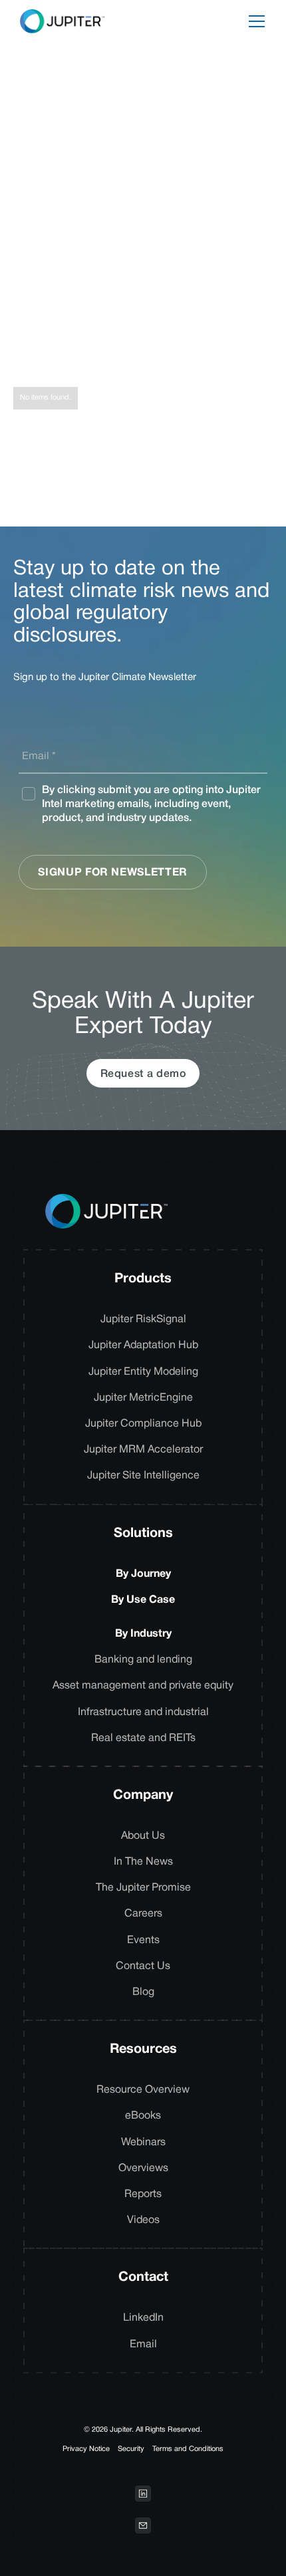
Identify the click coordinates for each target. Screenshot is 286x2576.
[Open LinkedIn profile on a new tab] (143, 2494)
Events (143, 1940)
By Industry (143, 1634)
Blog (143, 1992)
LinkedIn (143, 2318)
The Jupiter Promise (143, 1888)
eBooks (143, 2116)
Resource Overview (143, 2090)
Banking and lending (143, 1660)
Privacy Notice (86, 2449)
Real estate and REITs (143, 1738)
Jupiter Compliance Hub (143, 1424)
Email (143, 2345)
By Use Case (143, 1600)
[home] (59, 21)
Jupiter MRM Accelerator (143, 1450)
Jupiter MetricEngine (143, 1398)
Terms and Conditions (188, 2449)
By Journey (143, 1574)
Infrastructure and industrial (143, 1712)
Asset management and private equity (143, 1686)
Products (143, 1279)
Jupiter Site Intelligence (143, 1476)
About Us (143, 1836)
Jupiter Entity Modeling (143, 1372)
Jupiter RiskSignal (143, 1320)
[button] (257, 21)
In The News (143, 1862)
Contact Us (143, 1966)
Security (131, 2449)
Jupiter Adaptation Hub (143, 1346)
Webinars (143, 2143)
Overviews (143, 2168)
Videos (143, 2220)
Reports (143, 2194)
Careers (143, 1914)
